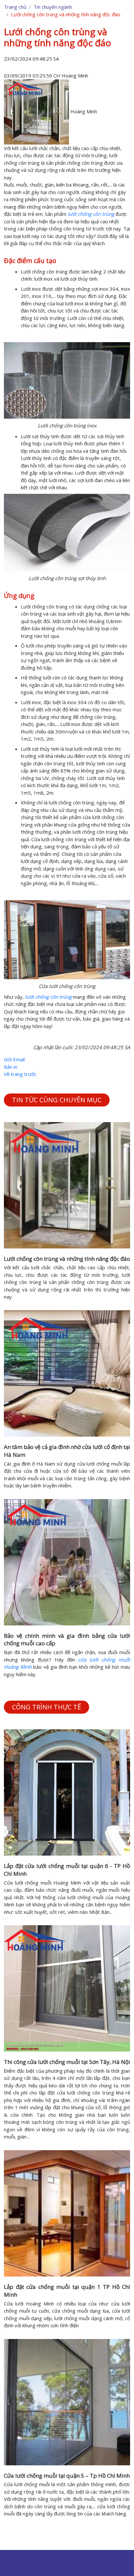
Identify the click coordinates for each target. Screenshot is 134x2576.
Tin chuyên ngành (53, 7)
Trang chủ (15, 7)
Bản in (11, 1067)
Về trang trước (20, 1074)
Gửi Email (14, 1059)
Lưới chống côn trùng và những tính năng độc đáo (67, 1259)
